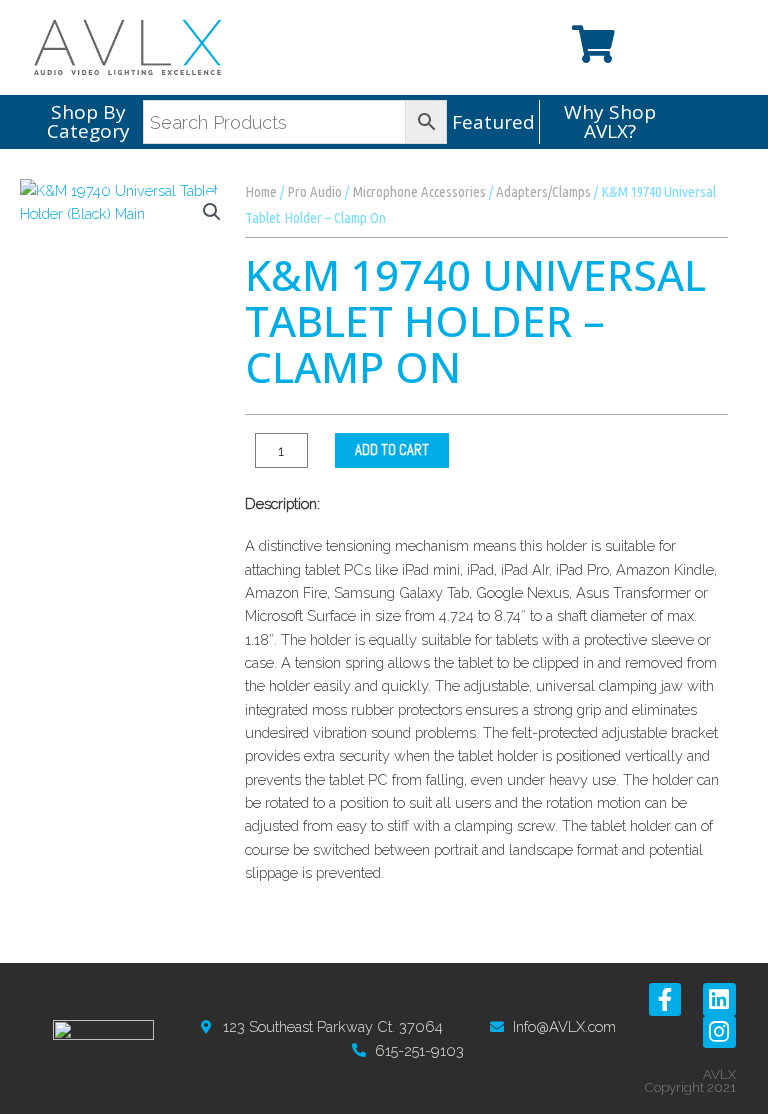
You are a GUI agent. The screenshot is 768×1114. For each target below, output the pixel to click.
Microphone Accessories (419, 191)
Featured (493, 122)
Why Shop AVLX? (610, 121)
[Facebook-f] (665, 999)
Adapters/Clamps (543, 191)
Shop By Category (88, 121)
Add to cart (392, 450)
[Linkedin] (719, 999)
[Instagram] (719, 1032)
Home (261, 191)
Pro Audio (314, 191)
